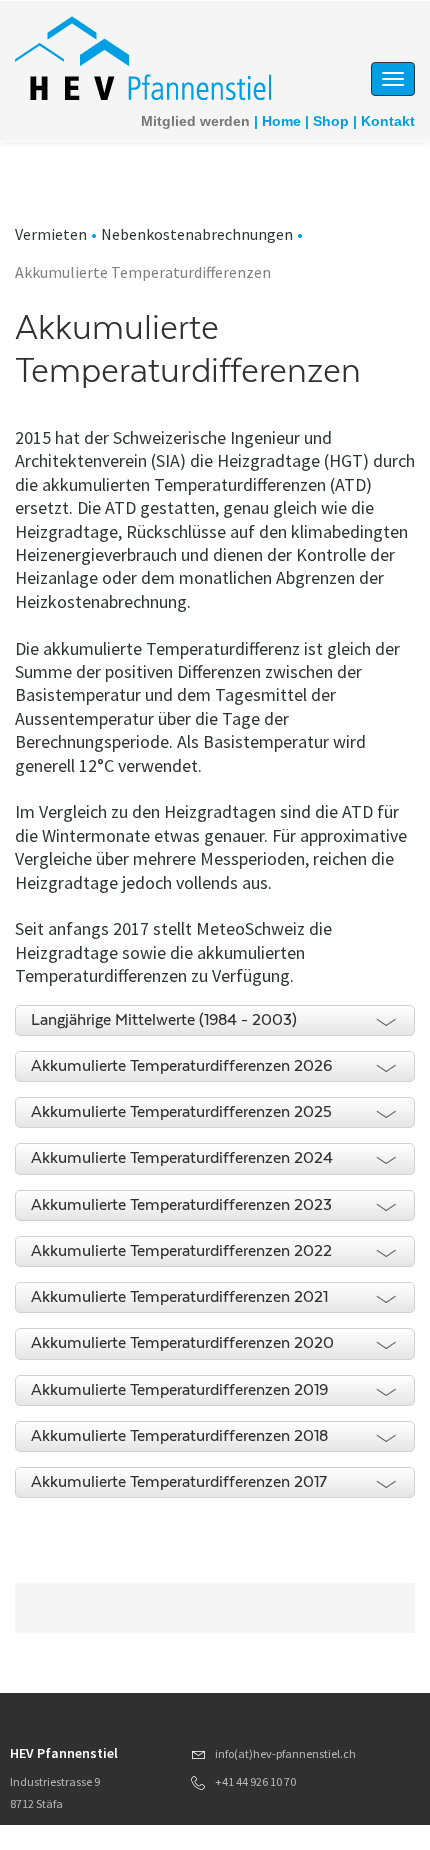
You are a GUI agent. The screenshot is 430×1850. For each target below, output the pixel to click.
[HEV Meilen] (147, 60)
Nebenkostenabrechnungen (197, 234)
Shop (331, 121)
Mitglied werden (195, 121)
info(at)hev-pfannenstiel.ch (285, 1753)
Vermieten (51, 234)
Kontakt (388, 121)
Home (281, 121)
